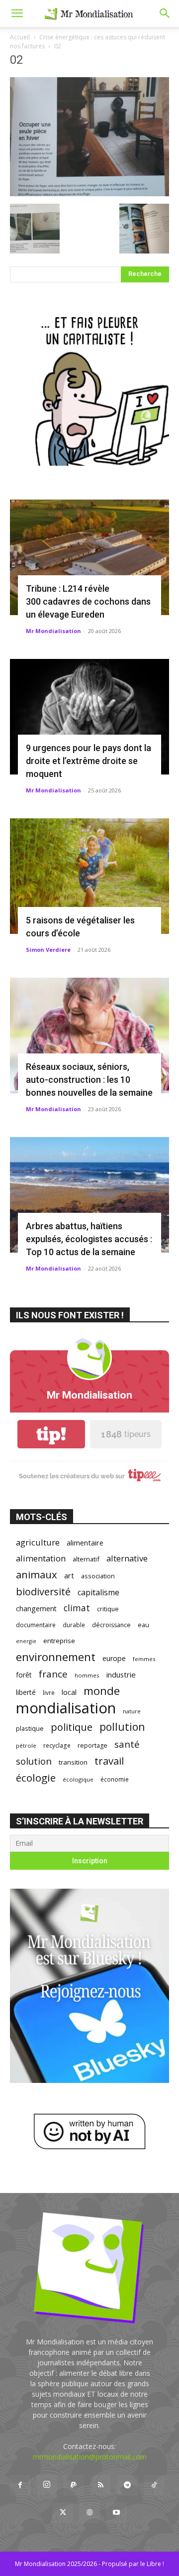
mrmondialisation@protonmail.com (90, 2457)
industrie (121, 1674)
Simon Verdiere (48, 950)
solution (34, 1761)
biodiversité (43, 1592)
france (53, 1674)
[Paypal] (74, 2485)
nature (132, 1711)
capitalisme (98, 1593)
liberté (26, 1692)
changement (36, 1609)
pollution (122, 1727)
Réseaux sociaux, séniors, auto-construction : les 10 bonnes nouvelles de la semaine (89, 1080)
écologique (78, 1779)
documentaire (36, 1625)
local (69, 1692)
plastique (30, 1728)
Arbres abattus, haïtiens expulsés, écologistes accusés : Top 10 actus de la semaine (89, 1239)
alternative (127, 1558)
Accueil (20, 37)
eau (143, 1625)
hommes (87, 1675)
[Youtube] (116, 2513)
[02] (89, 193)
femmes (144, 1659)
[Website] (89, 2513)
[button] (17, 13)
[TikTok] (154, 2485)
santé (127, 1744)
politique (72, 1727)
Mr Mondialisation (53, 631)
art (69, 1575)
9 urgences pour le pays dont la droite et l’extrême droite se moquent (89, 761)
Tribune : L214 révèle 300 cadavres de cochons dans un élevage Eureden (88, 601)
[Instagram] (47, 2485)
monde (102, 1691)
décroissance (111, 1625)
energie (26, 1641)
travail (109, 1761)
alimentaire (85, 1543)
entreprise (59, 1641)
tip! (51, 1434)
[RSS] (100, 2485)
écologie (36, 1778)
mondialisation (66, 1708)
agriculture (38, 1542)
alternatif (86, 1559)
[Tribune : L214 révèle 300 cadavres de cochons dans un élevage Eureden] (89, 557)
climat (77, 1608)
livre (49, 1692)
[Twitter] (63, 2513)
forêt (24, 1675)
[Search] (165, 13)
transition (73, 1762)
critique (108, 1609)
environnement (56, 1657)
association (98, 1576)
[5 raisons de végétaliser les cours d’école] (89, 876)
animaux (37, 1575)
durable (74, 1625)
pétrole (26, 1745)
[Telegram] (127, 2485)
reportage (92, 1745)
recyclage (57, 1745)
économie (115, 1779)
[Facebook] (20, 2485)
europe (114, 1658)
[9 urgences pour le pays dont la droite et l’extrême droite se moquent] (89, 717)
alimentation (41, 1558)
